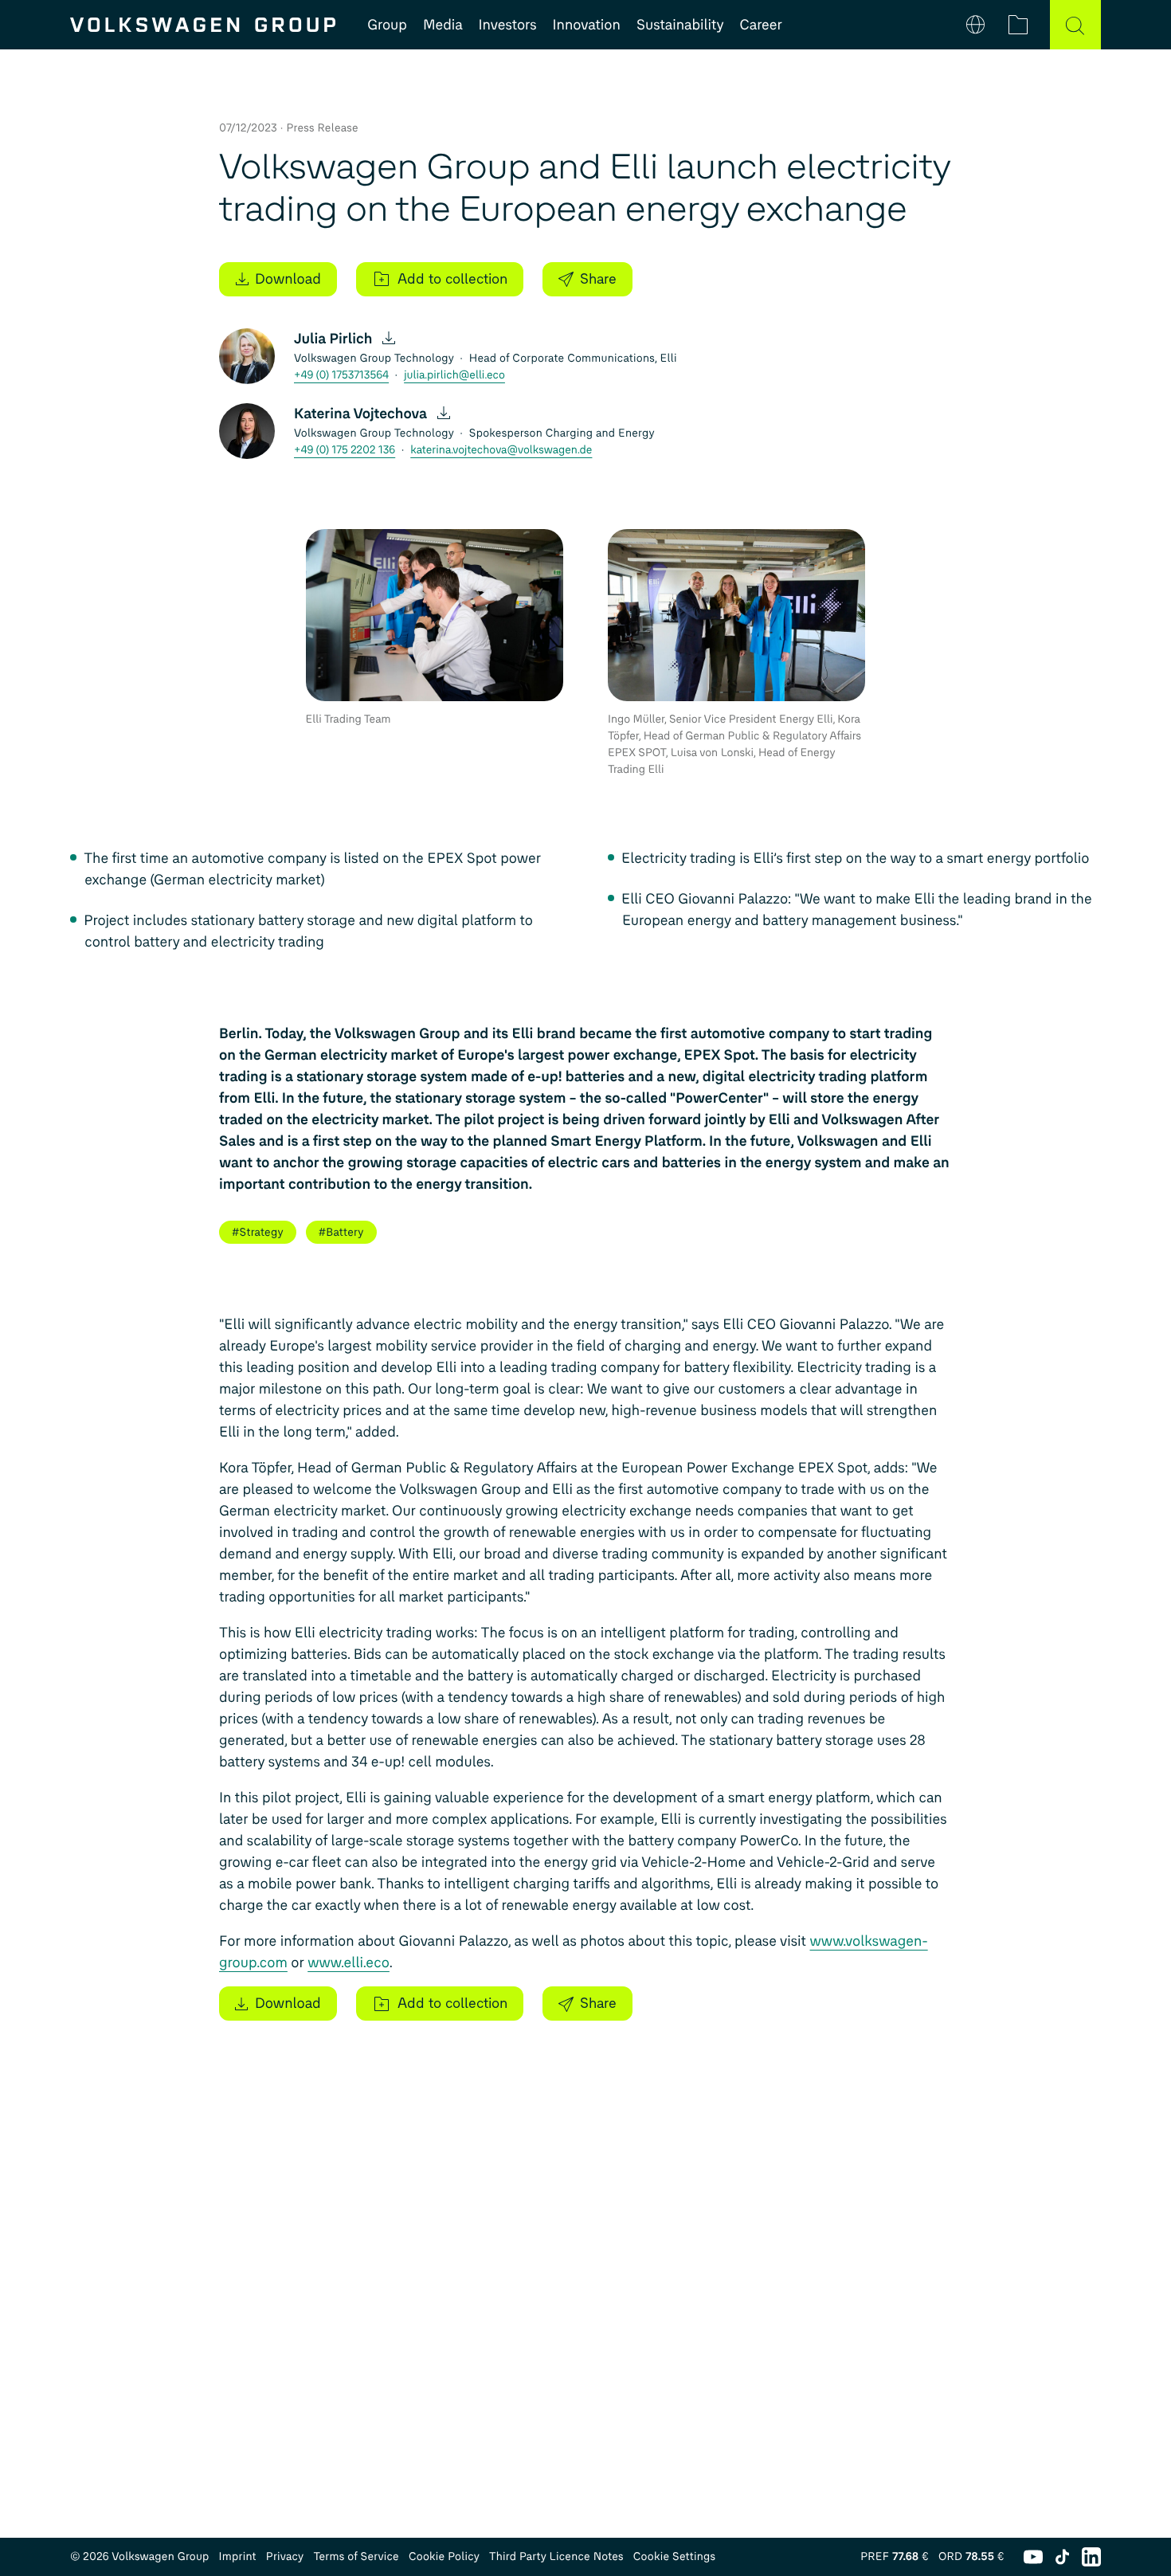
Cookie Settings (675, 2556)
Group (387, 25)
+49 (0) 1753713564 (341, 375)
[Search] (1075, 25)
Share (598, 279)
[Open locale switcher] (975, 25)
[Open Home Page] (203, 25)
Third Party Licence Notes (556, 2556)
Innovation (587, 25)
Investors (508, 25)
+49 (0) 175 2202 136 (345, 450)
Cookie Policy (444, 2556)
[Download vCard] (389, 339)
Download (288, 279)
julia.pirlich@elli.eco (454, 375)
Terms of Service (356, 2556)
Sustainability (680, 25)
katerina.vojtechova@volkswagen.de (501, 450)
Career (761, 25)
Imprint (238, 2556)
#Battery (341, 1232)
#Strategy (258, 1232)
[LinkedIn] (1091, 2557)
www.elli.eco (349, 1962)
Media (443, 25)
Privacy (285, 2556)
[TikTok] (1062, 2557)
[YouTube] (1033, 2557)
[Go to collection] (1018, 25)
